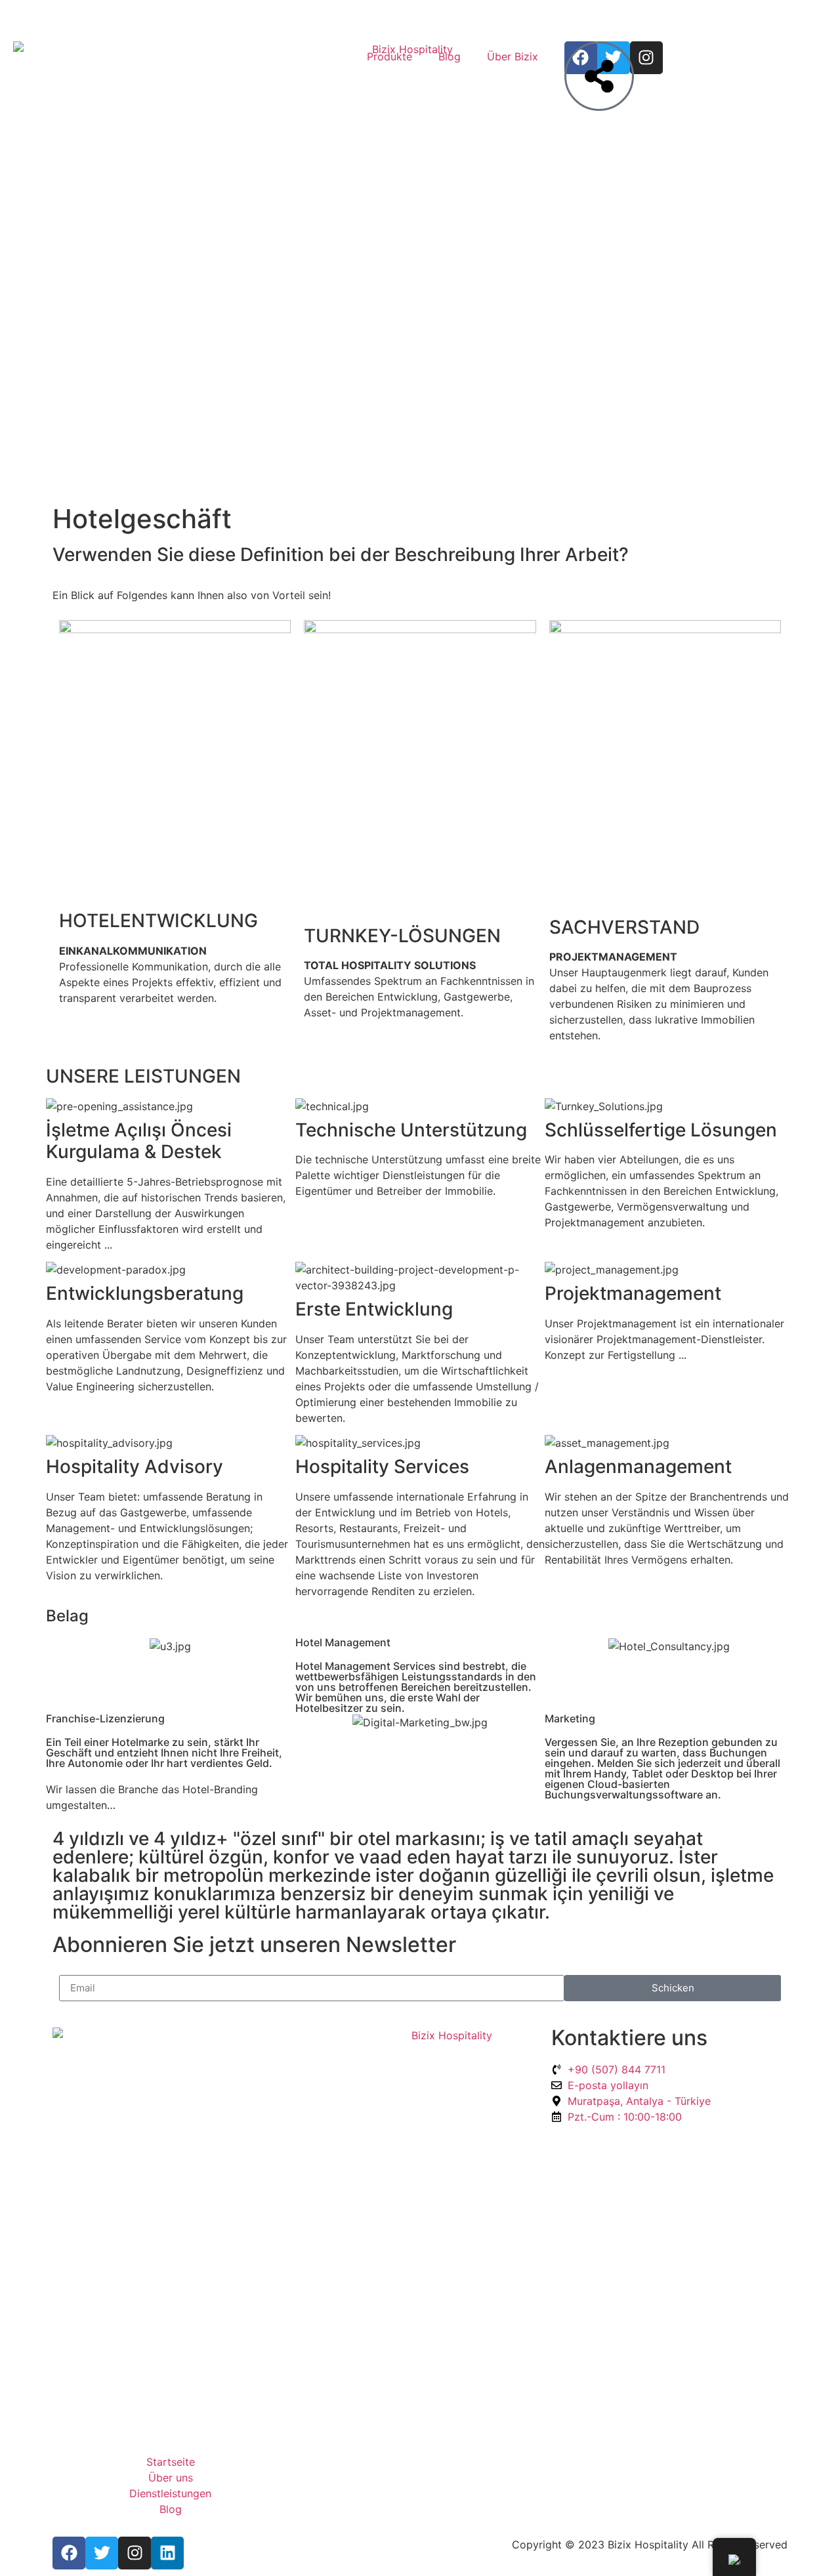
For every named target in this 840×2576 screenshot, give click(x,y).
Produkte (389, 56)
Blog (450, 56)
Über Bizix (513, 56)
